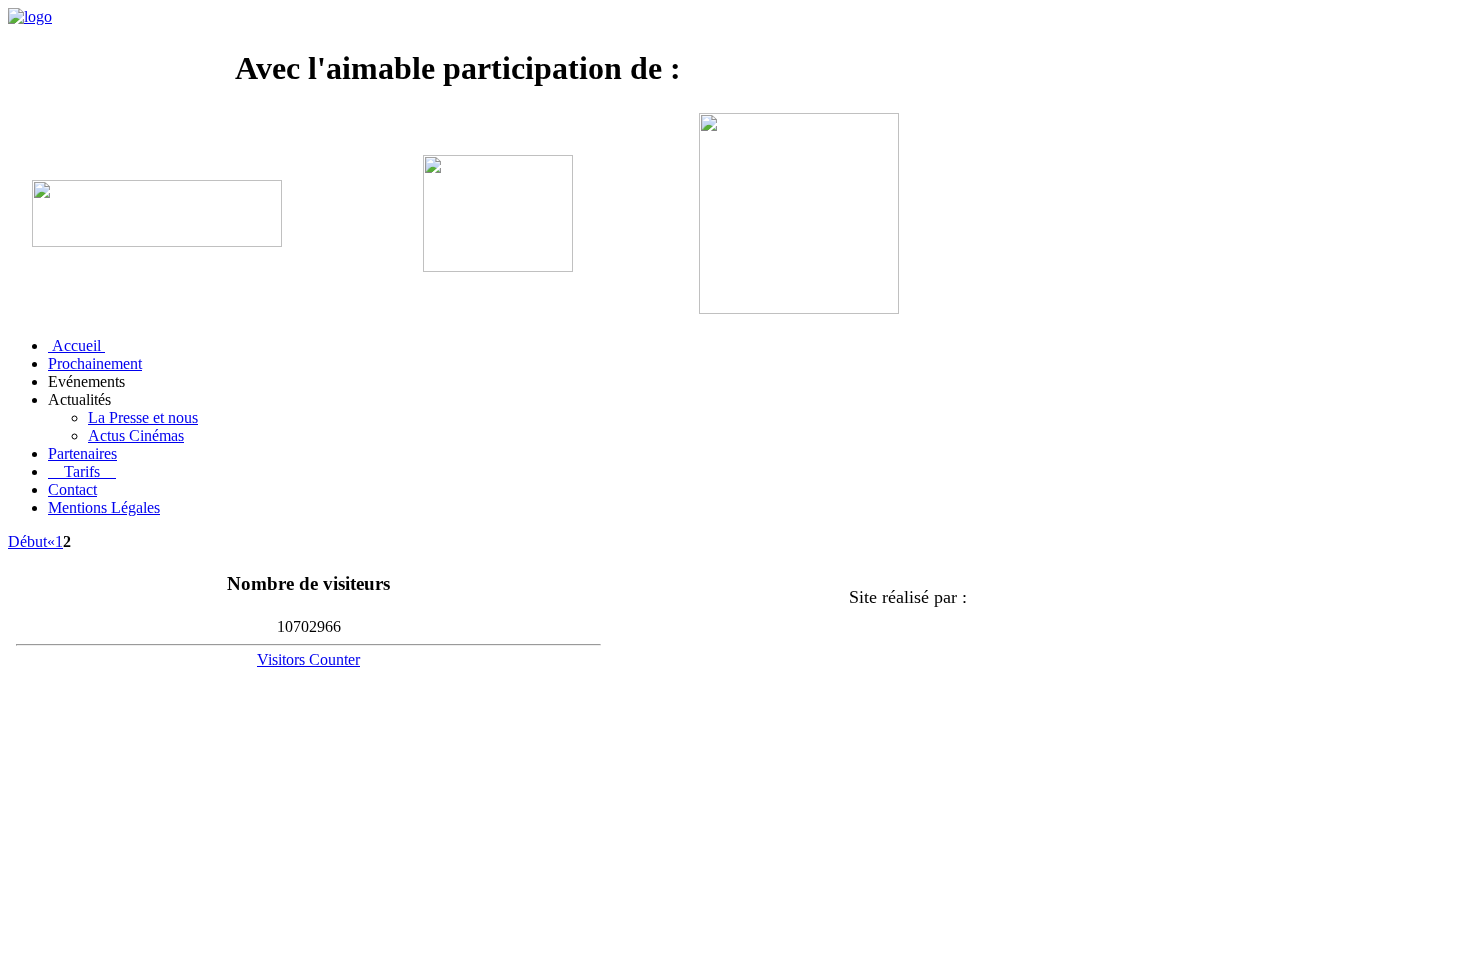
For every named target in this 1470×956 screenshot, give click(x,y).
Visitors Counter (308, 659)
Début (27, 541)
